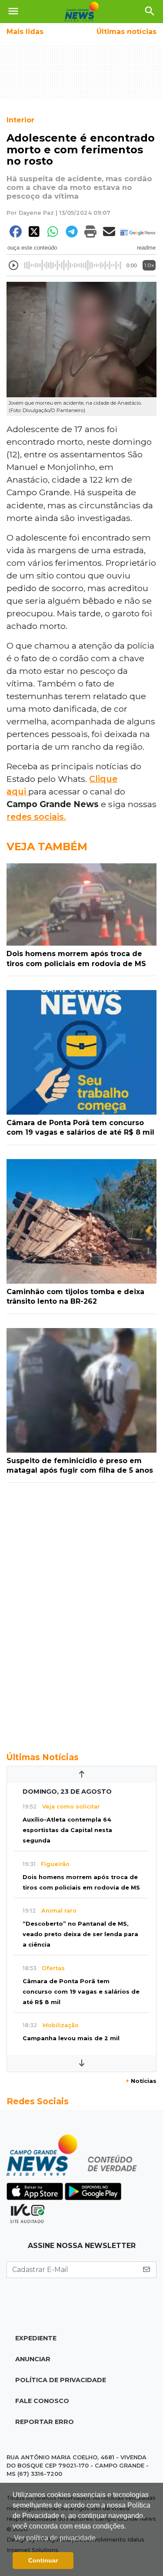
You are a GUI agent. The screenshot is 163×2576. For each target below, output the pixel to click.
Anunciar (33, 2359)
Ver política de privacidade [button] (55, 2538)
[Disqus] (81, 1613)
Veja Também (47, 847)
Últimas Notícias (43, 1757)
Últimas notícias (126, 32)
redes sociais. (36, 817)
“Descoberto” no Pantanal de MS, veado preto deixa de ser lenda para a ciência (80, 1934)
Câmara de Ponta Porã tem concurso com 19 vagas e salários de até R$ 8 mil (81, 1992)
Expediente (36, 2338)
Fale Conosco (42, 2401)
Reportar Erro (45, 2422)
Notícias (141, 2081)
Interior (20, 120)
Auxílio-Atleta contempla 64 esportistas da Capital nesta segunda (67, 1830)
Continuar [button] (43, 2560)
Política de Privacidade (61, 2380)
